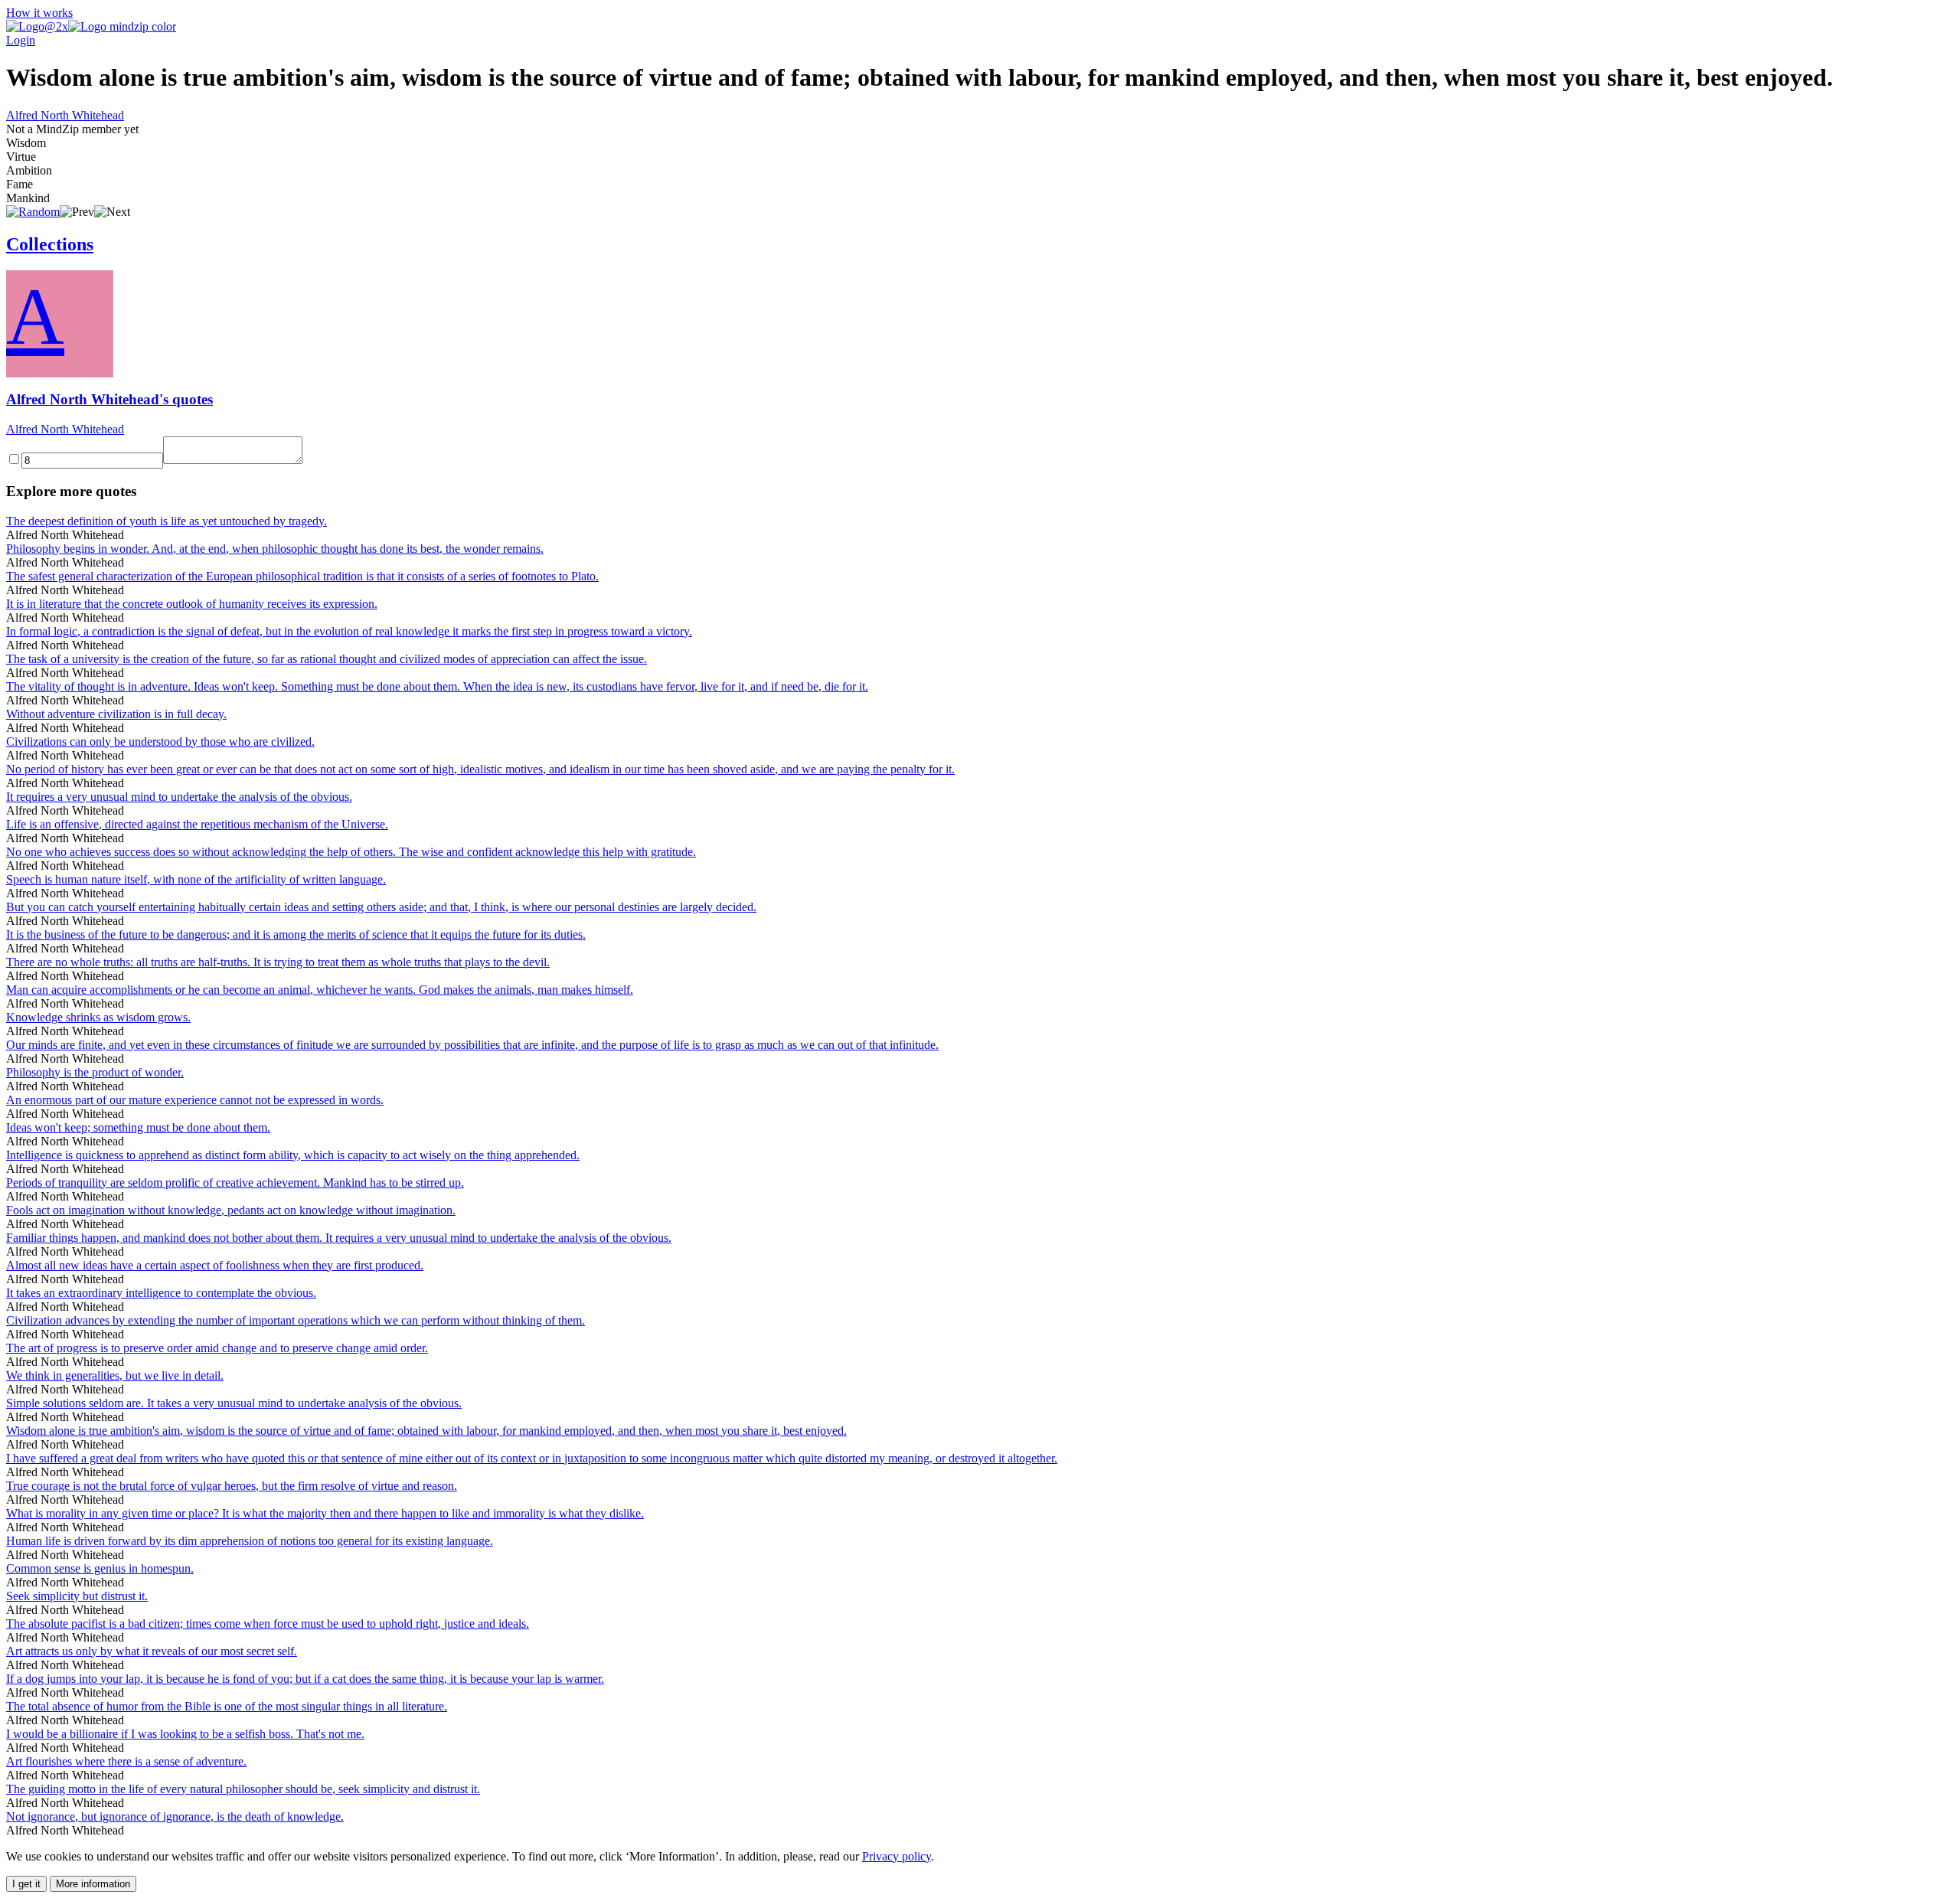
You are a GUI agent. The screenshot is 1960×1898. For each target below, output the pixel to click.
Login (21, 40)
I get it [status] (26, 1884)
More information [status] (93, 1884)
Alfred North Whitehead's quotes (109, 399)
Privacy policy (897, 1856)
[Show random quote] (33, 212)
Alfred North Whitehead (65, 115)
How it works (39, 13)
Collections (50, 244)
